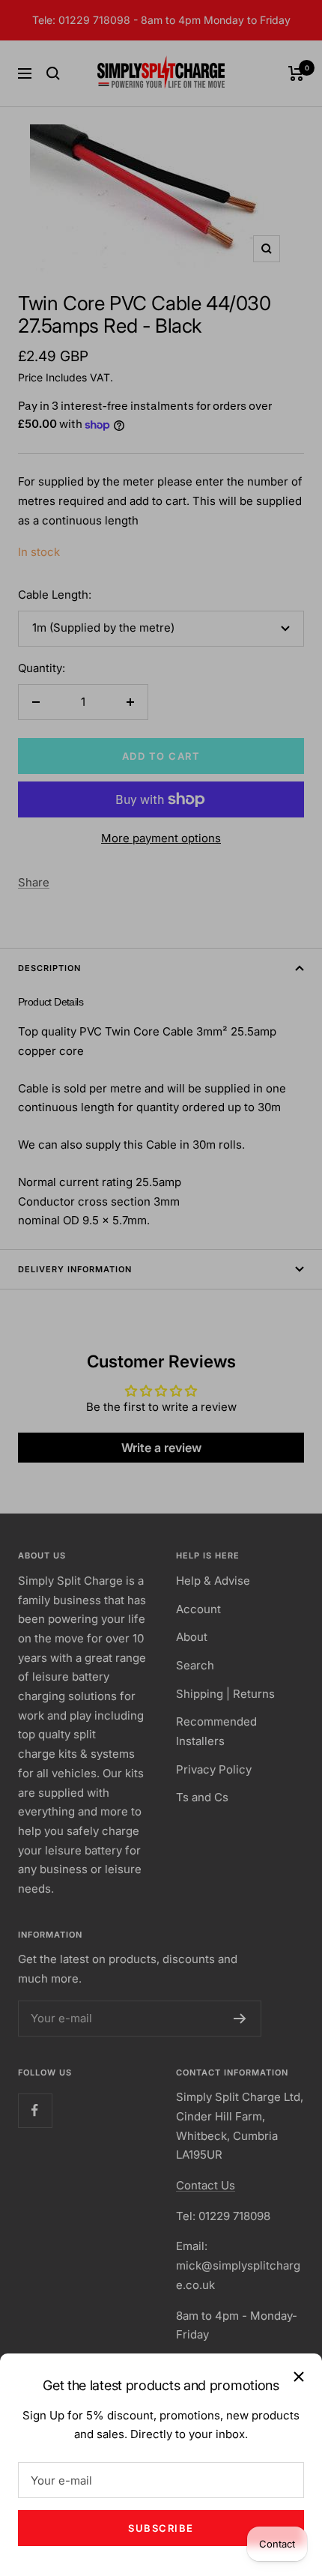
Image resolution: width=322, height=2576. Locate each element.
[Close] (299, 2377)
